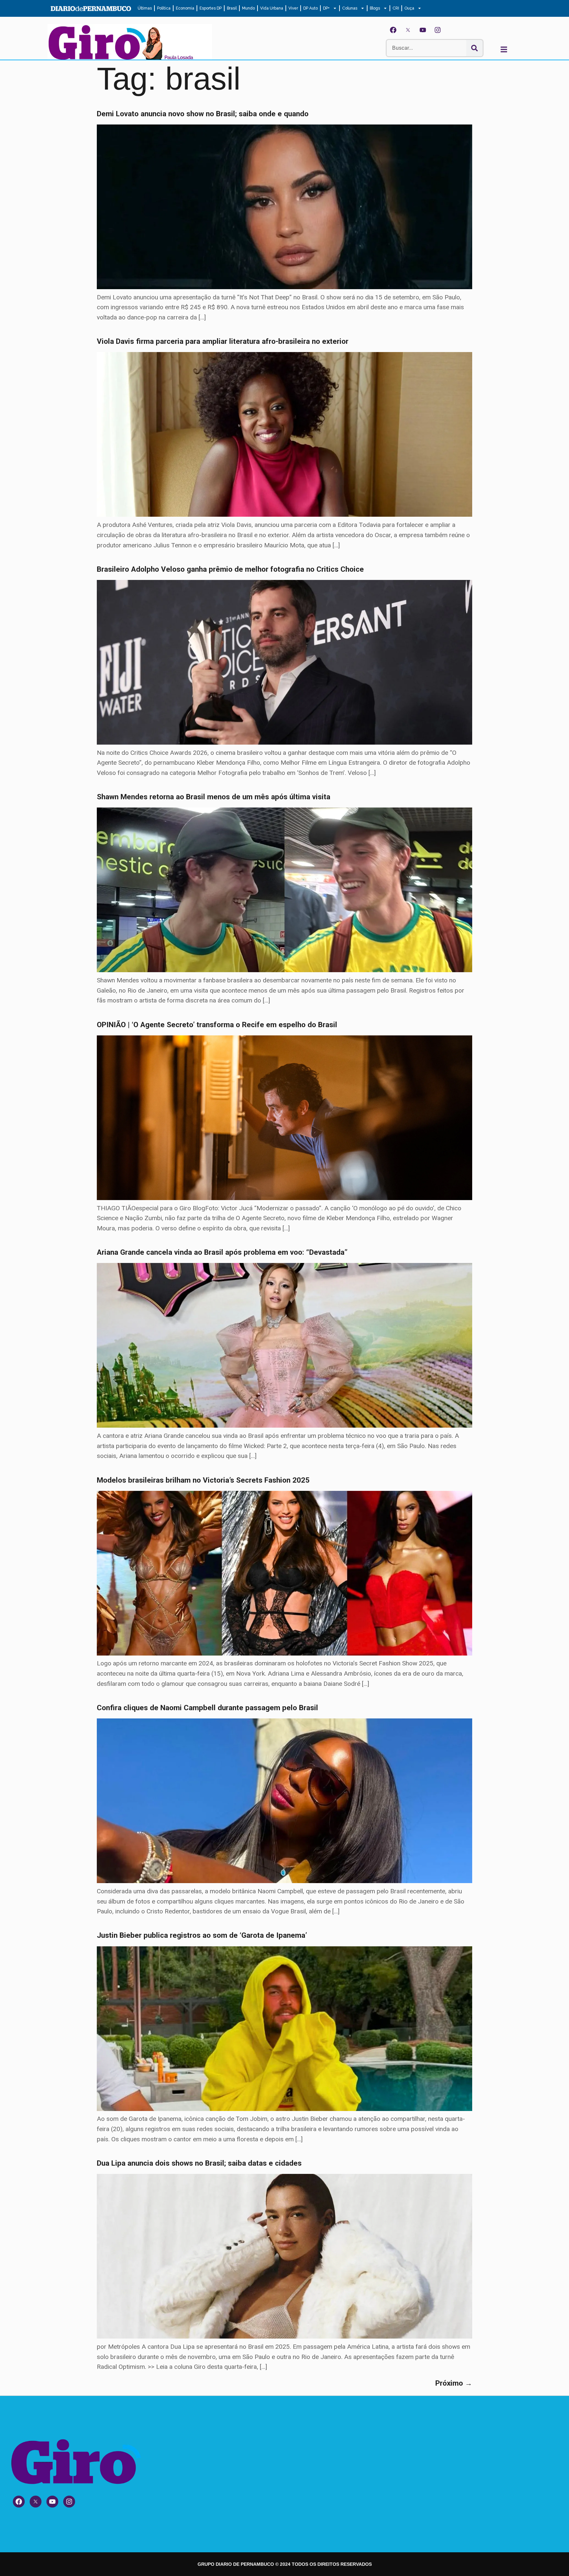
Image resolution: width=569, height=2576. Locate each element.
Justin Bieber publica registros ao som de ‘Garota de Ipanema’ (202, 1935)
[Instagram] (438, 30)
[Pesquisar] (474, 48)
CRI (396, 8)
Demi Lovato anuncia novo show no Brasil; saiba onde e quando (203, 114)
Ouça (409, 8)
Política (164, 8)
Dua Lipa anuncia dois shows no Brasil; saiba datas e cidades (199, 2163)
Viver (293, 8)
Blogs (375, 8)
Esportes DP (211, 8)
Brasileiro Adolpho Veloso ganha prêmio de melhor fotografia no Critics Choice (230, 569)
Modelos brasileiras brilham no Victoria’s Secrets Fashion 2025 (203, 1480)
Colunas (350, 8)
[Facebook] (393, 30)
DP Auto (311, 8)
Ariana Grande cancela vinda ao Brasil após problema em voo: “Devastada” (222, 1252)
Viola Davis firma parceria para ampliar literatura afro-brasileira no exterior (223, 341)
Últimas (145, 8)
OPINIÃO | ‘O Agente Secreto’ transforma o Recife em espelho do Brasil (217, 1025)
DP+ (326, 8)
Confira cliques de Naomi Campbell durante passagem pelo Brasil (207, 1708)
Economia (185, 8)
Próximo (454, 2383)
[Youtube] (423, 30)
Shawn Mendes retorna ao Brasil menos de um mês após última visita (214, 797)
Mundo (248, 8)
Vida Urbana (272, 8)
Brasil (232, 8)
